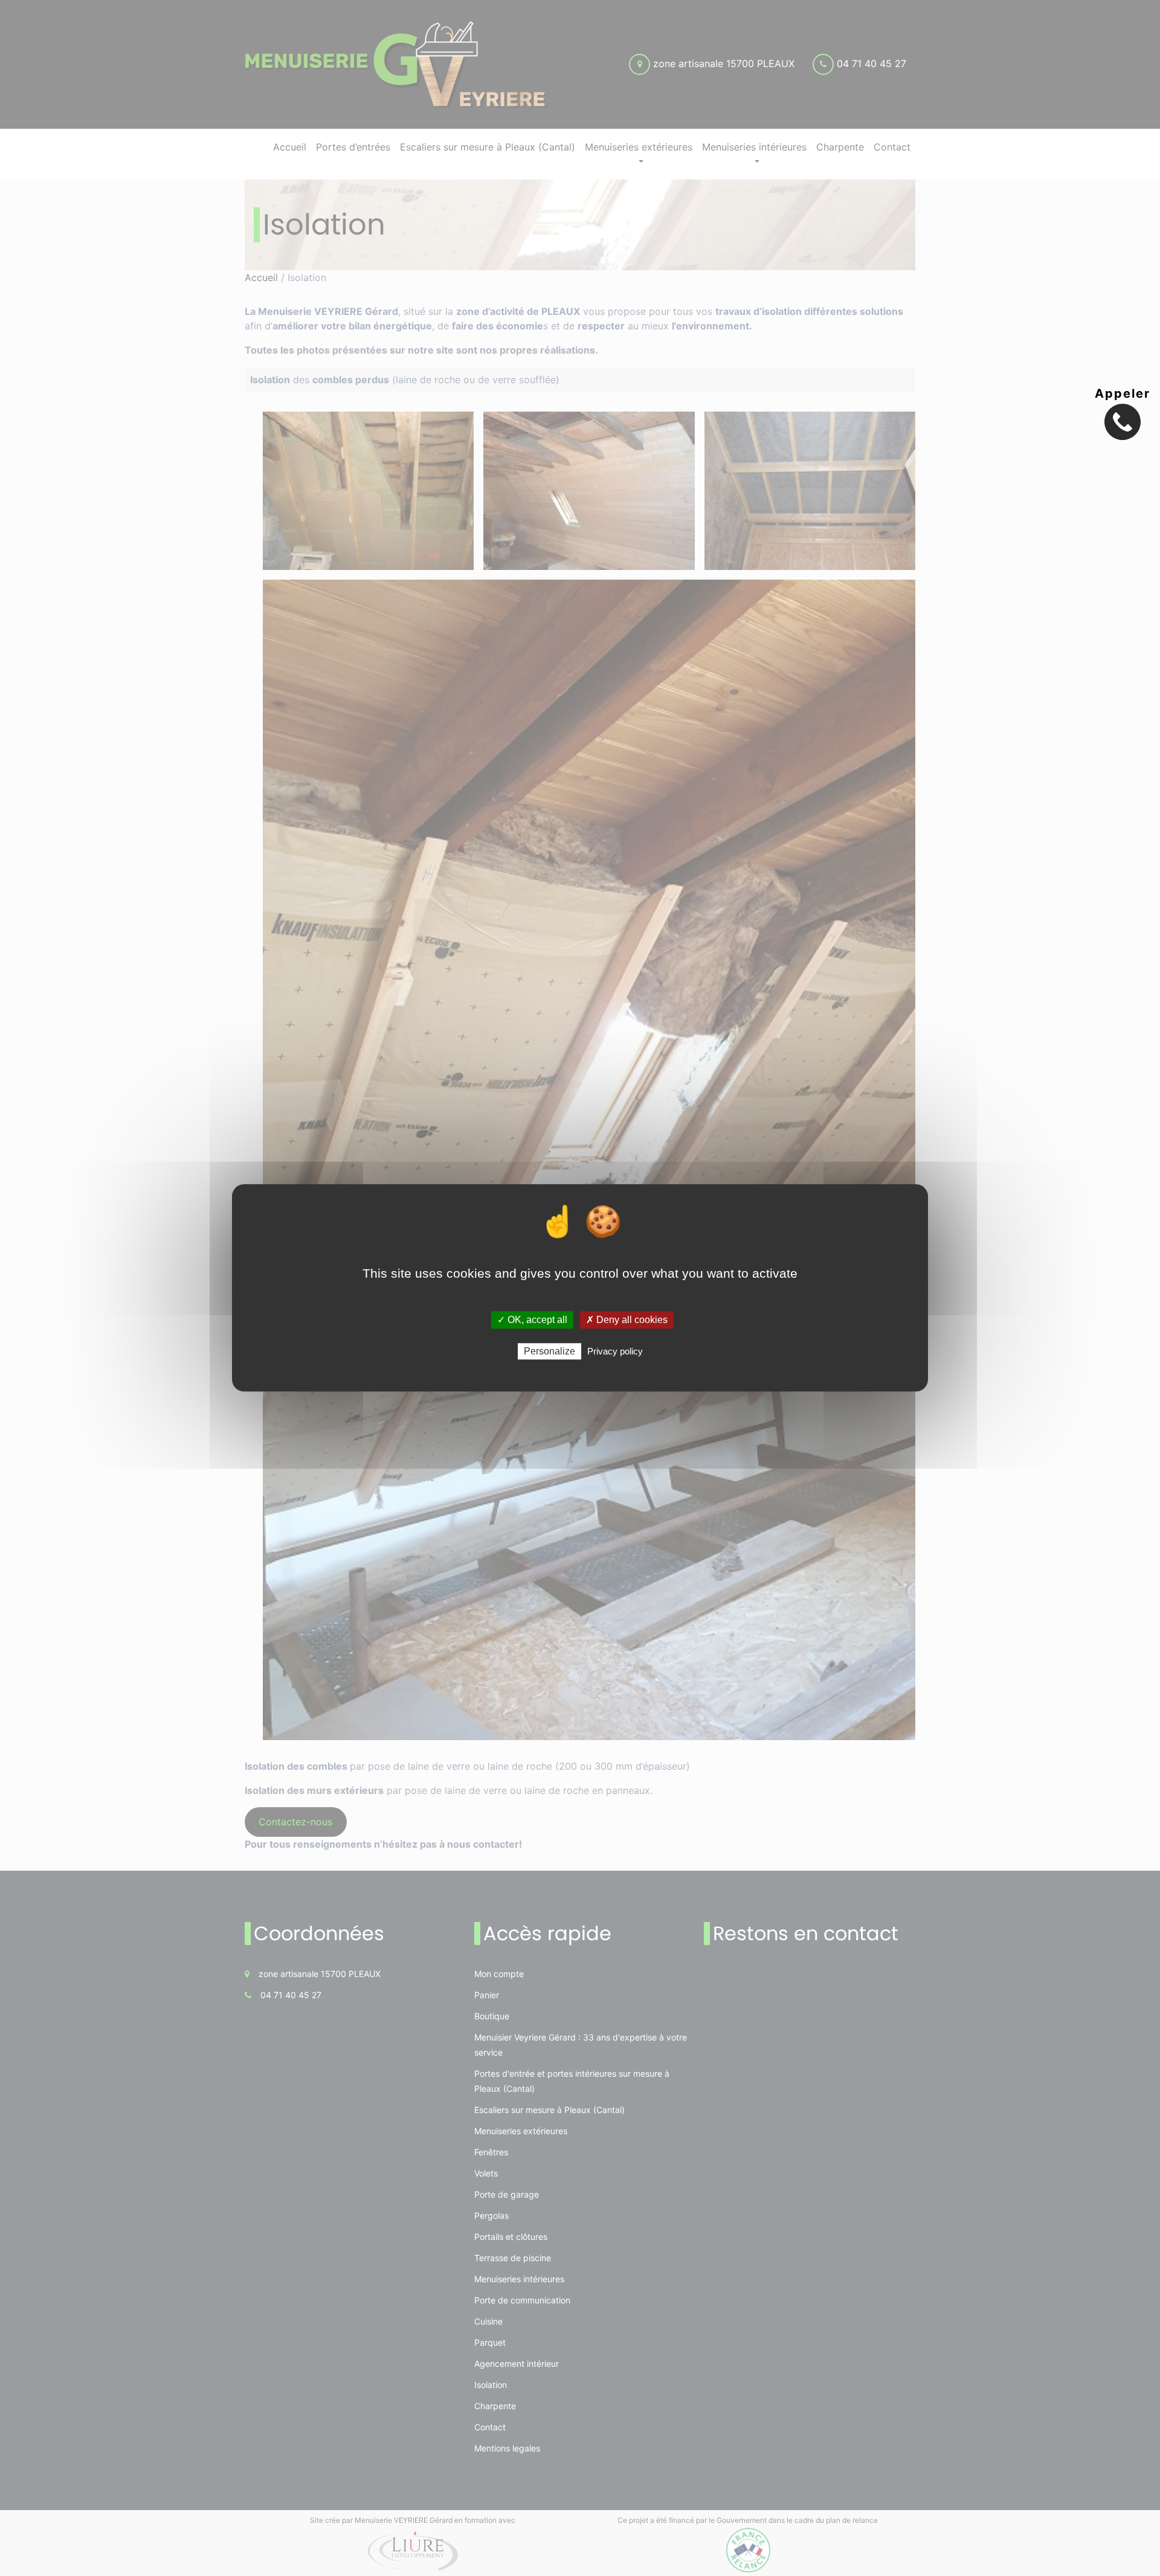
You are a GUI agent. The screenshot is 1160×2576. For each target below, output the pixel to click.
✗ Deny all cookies (627, 1320)
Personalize (549, 1352)
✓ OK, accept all (532, 1320)
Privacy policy (615, 1352)
